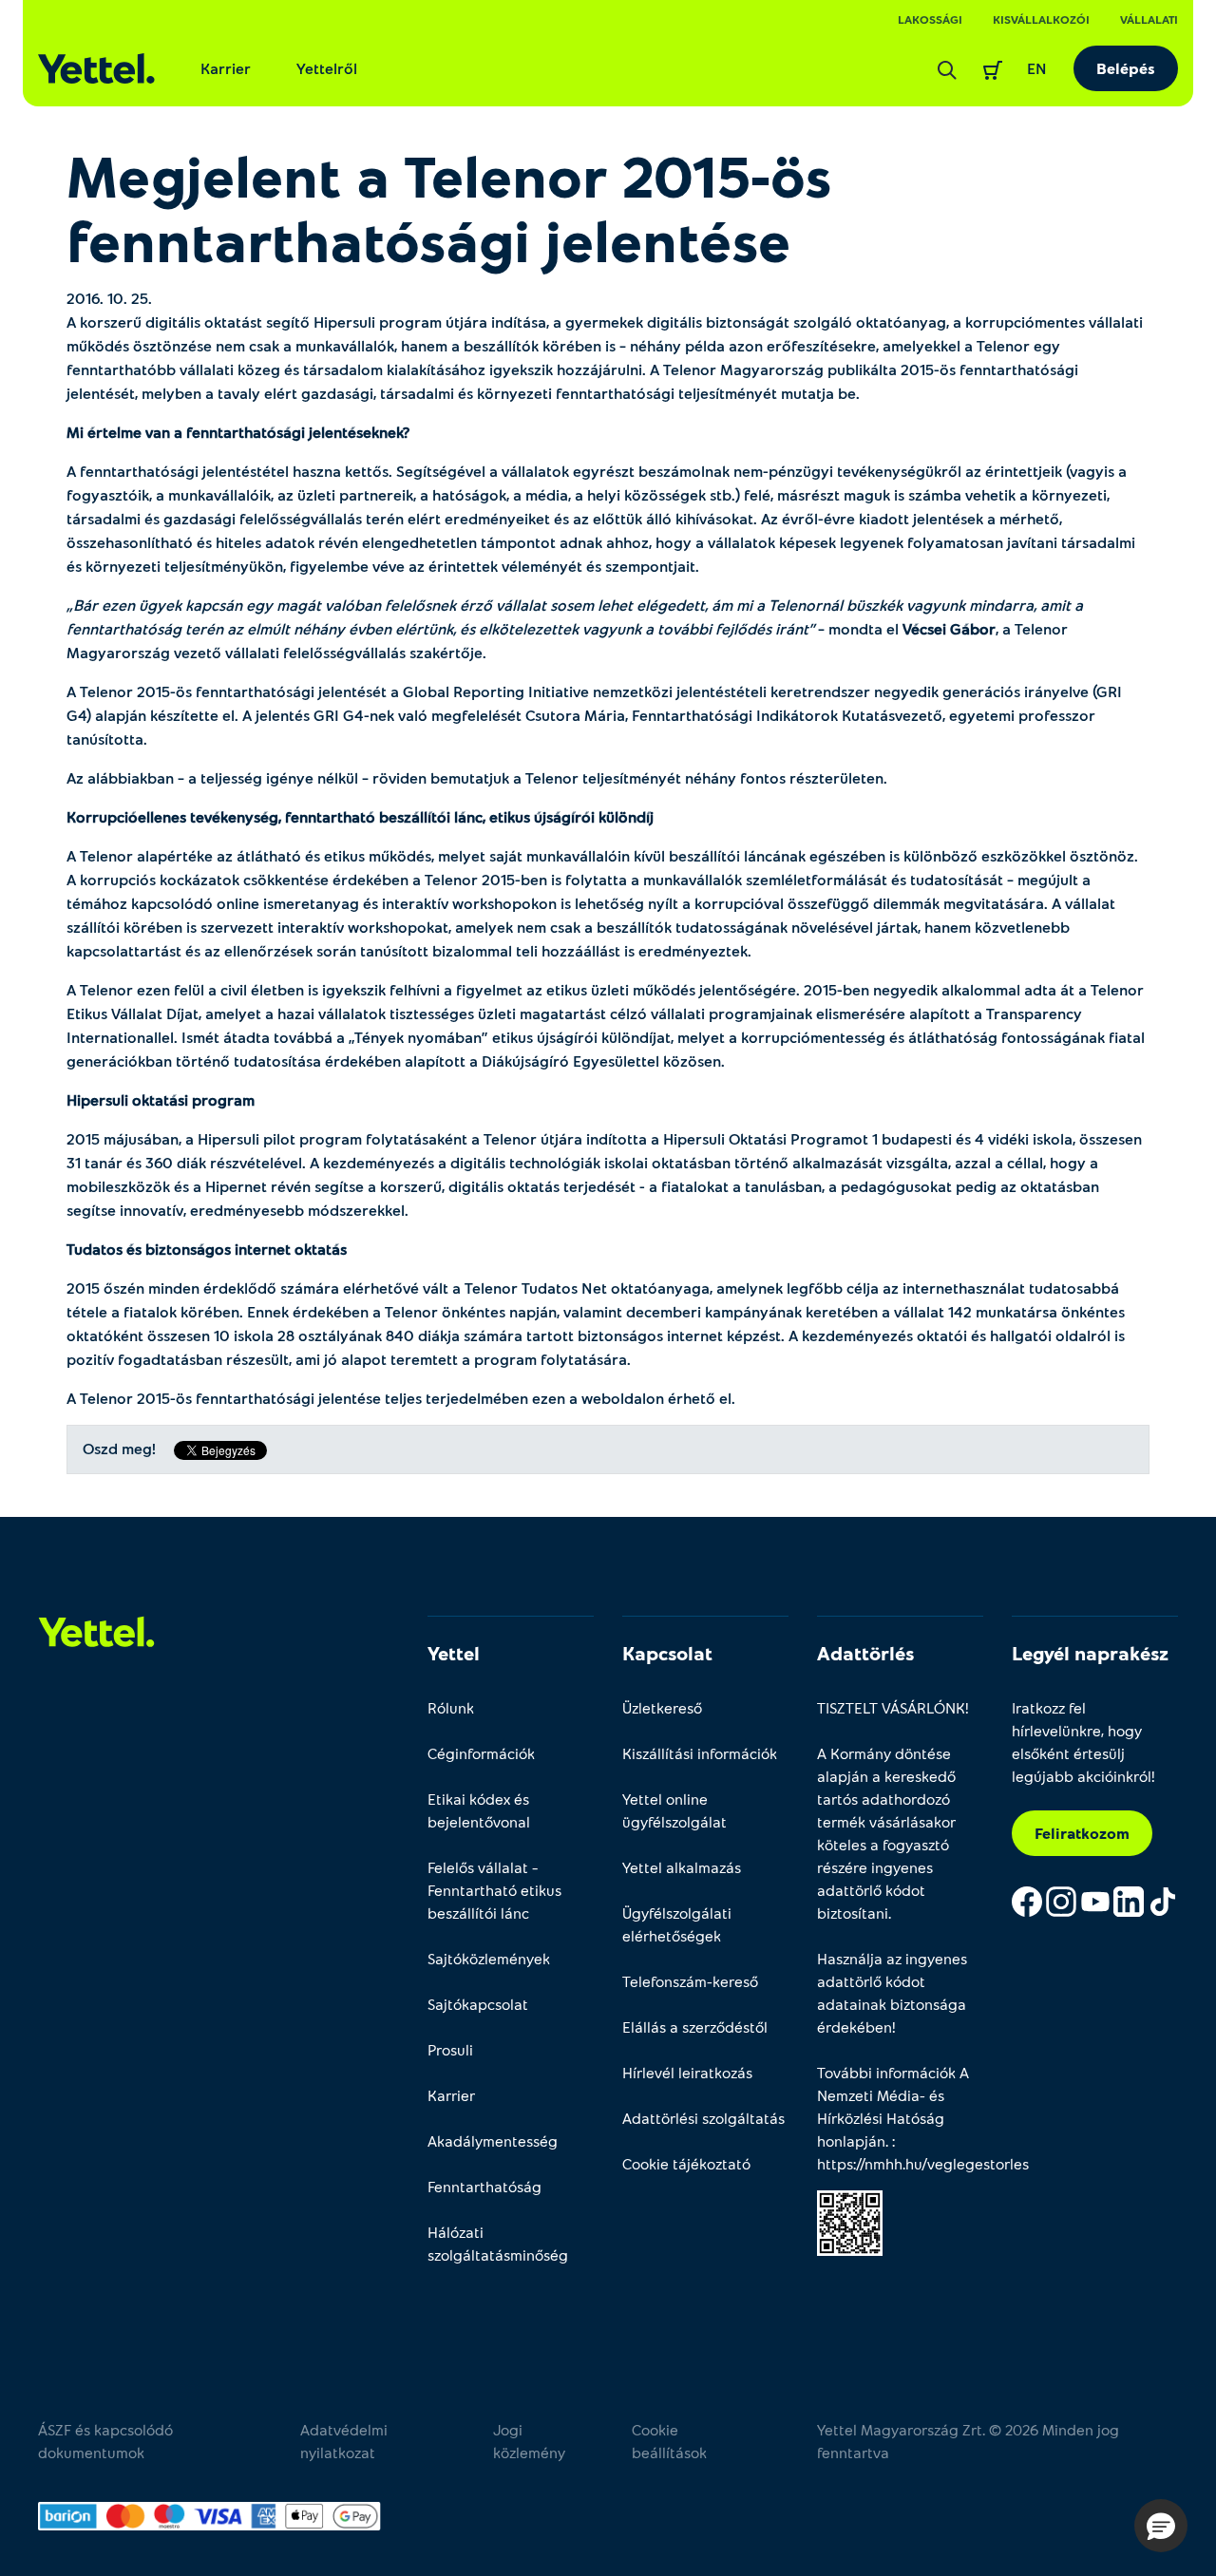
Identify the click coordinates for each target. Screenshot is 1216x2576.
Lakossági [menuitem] (930, 19)
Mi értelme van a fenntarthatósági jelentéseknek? (238, 432)
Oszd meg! (119, 1449)
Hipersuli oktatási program (161, 1099)
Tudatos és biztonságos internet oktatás (207, 1249)
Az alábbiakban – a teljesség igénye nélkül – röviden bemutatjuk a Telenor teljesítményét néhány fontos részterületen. (477, 777)
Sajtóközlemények (489, 1958)
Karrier (226, 68)
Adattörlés (865, 1653)
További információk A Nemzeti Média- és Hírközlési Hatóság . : (900, 2118)
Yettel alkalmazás (682, 1867)
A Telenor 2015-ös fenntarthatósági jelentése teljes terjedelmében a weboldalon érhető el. (401, 1398)
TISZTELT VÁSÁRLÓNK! (893, 1707)
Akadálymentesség (493, 2140)
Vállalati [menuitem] (1149, 19)
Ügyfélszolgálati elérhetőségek (677, 1924)
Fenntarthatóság (484, 2186)
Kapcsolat (667, 1653)
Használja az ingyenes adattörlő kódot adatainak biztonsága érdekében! (892, 1992)
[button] (1161, 2526)
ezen (549, 1398)
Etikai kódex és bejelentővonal (479, 1810)
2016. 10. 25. (109, 298)
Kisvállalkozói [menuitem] (1041, 19)
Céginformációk (481, 1753)
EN (1037, 68)
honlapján (851, 2140)
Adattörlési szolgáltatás (703, 2118)
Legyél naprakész (1090, 1653)
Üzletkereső (662, 1707)
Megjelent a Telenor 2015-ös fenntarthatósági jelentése (449, 207)
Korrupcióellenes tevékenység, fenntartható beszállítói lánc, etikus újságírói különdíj (360, 816)
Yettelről (327, 68)
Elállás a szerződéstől (695, 2027)
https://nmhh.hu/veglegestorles (923, 2163)
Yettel (454, 1653)
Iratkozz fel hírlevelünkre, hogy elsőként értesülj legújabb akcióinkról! (1083, 1742)
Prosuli (450, 2049)
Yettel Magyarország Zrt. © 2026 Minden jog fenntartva (968, 2441)
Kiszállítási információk (700, 1753)
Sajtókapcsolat (478, 2004)
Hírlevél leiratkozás (687, 2072)
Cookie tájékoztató (686, 2163)
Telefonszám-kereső (690, 1981)
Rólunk (451, 1707)
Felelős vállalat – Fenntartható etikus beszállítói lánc (494, 1890)
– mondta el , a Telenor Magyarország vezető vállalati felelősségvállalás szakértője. (575, 628)
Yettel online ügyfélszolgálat (674, 1810)
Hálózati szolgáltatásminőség (498, 2243)
